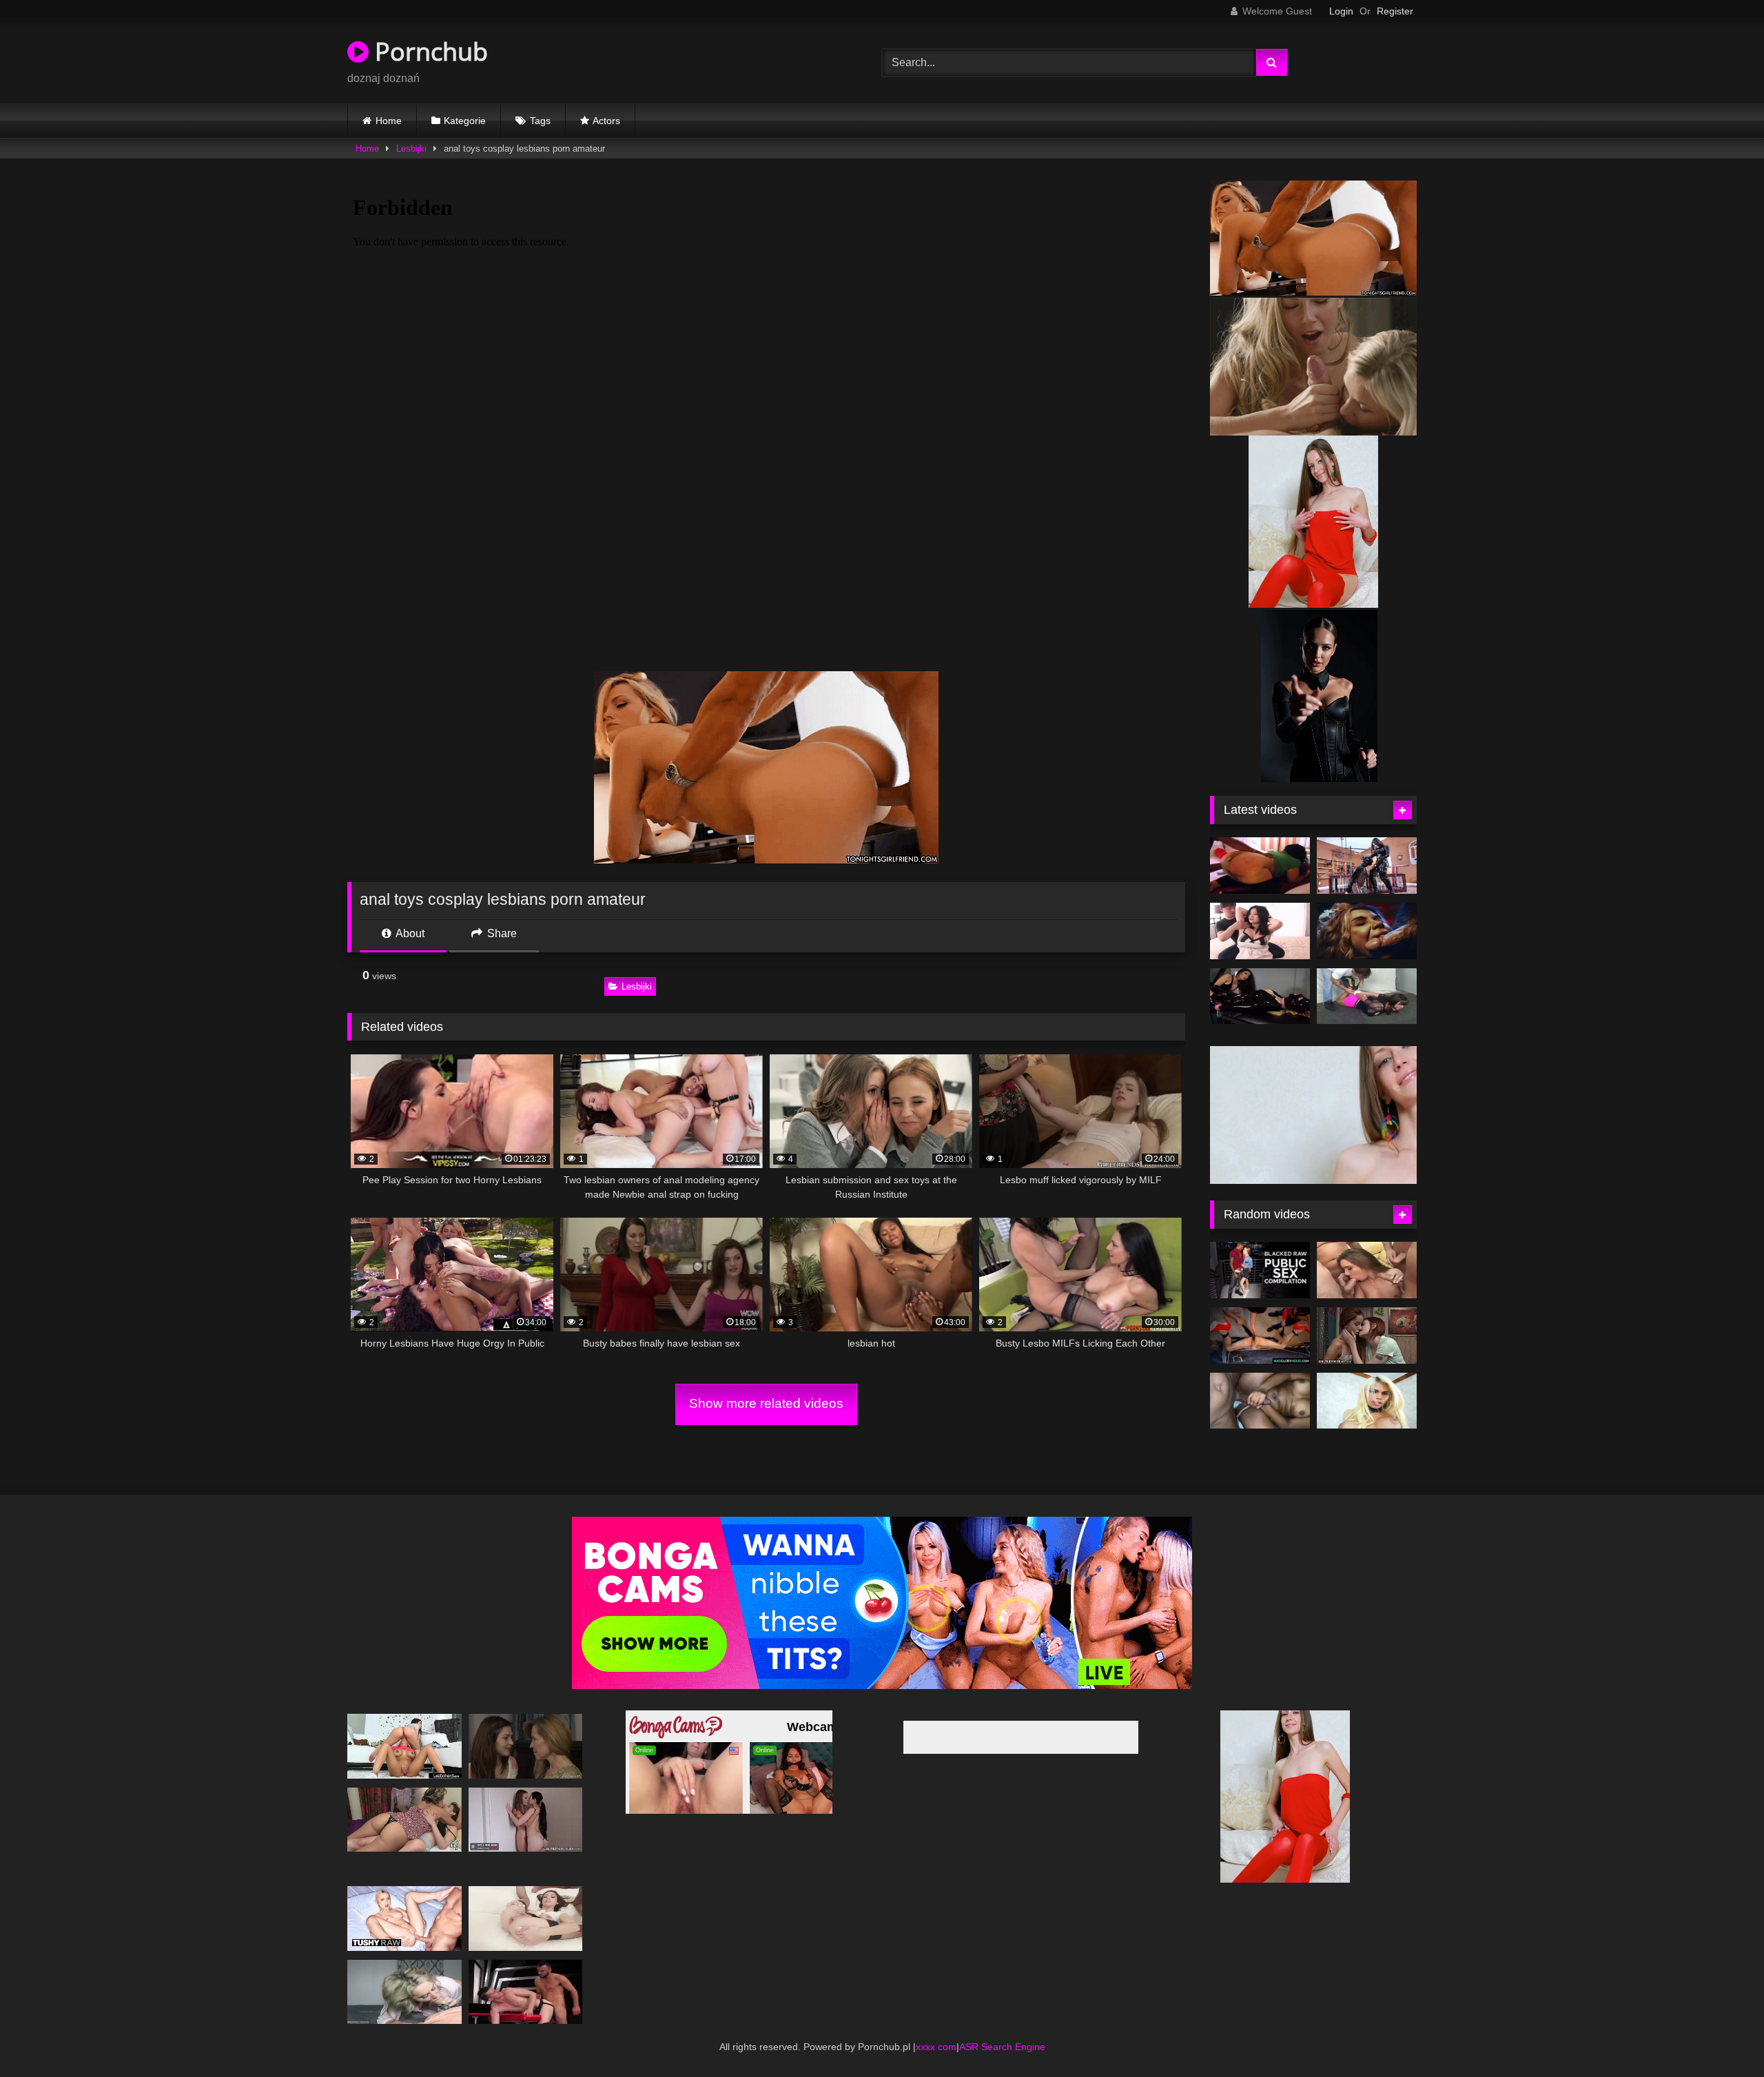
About (409, 933)
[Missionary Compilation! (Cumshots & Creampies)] (1260, 1380)
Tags (540, 121)
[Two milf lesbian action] (404, 1817)
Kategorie (465, 121)
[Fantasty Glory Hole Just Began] (1260, 1316)
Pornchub (428, 51)
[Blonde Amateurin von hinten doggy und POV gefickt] (404, 1989)
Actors (606, 121)
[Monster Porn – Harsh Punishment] (1367, 931)
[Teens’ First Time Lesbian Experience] (1367, 1316)
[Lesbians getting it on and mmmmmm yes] (404, 1744)
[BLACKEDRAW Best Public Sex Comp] (1260, 1250)
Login (1341, 11)
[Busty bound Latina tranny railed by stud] (1367, 1380)
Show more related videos (766, 1403)
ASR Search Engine (1002, 2044)
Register (1395, 11)
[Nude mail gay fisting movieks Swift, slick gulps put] (526, 1989)
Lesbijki (411, 149)
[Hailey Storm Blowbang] (1367, 1250)
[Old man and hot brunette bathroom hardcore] (1367, 996)
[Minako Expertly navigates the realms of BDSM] (1260, 931)
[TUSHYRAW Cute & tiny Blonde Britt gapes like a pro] (404, 1916)
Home (389, 121)
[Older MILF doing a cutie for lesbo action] (526, 1744)
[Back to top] (1721, 2036)
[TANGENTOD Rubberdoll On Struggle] (1260, 996)
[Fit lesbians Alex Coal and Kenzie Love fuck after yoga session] (526, 1817)
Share (501, 933)
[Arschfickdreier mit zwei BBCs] (526, 1916)
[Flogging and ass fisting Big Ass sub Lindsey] (1260, 866)
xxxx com (936, 2044)
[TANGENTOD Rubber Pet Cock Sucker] (1367, 866)
